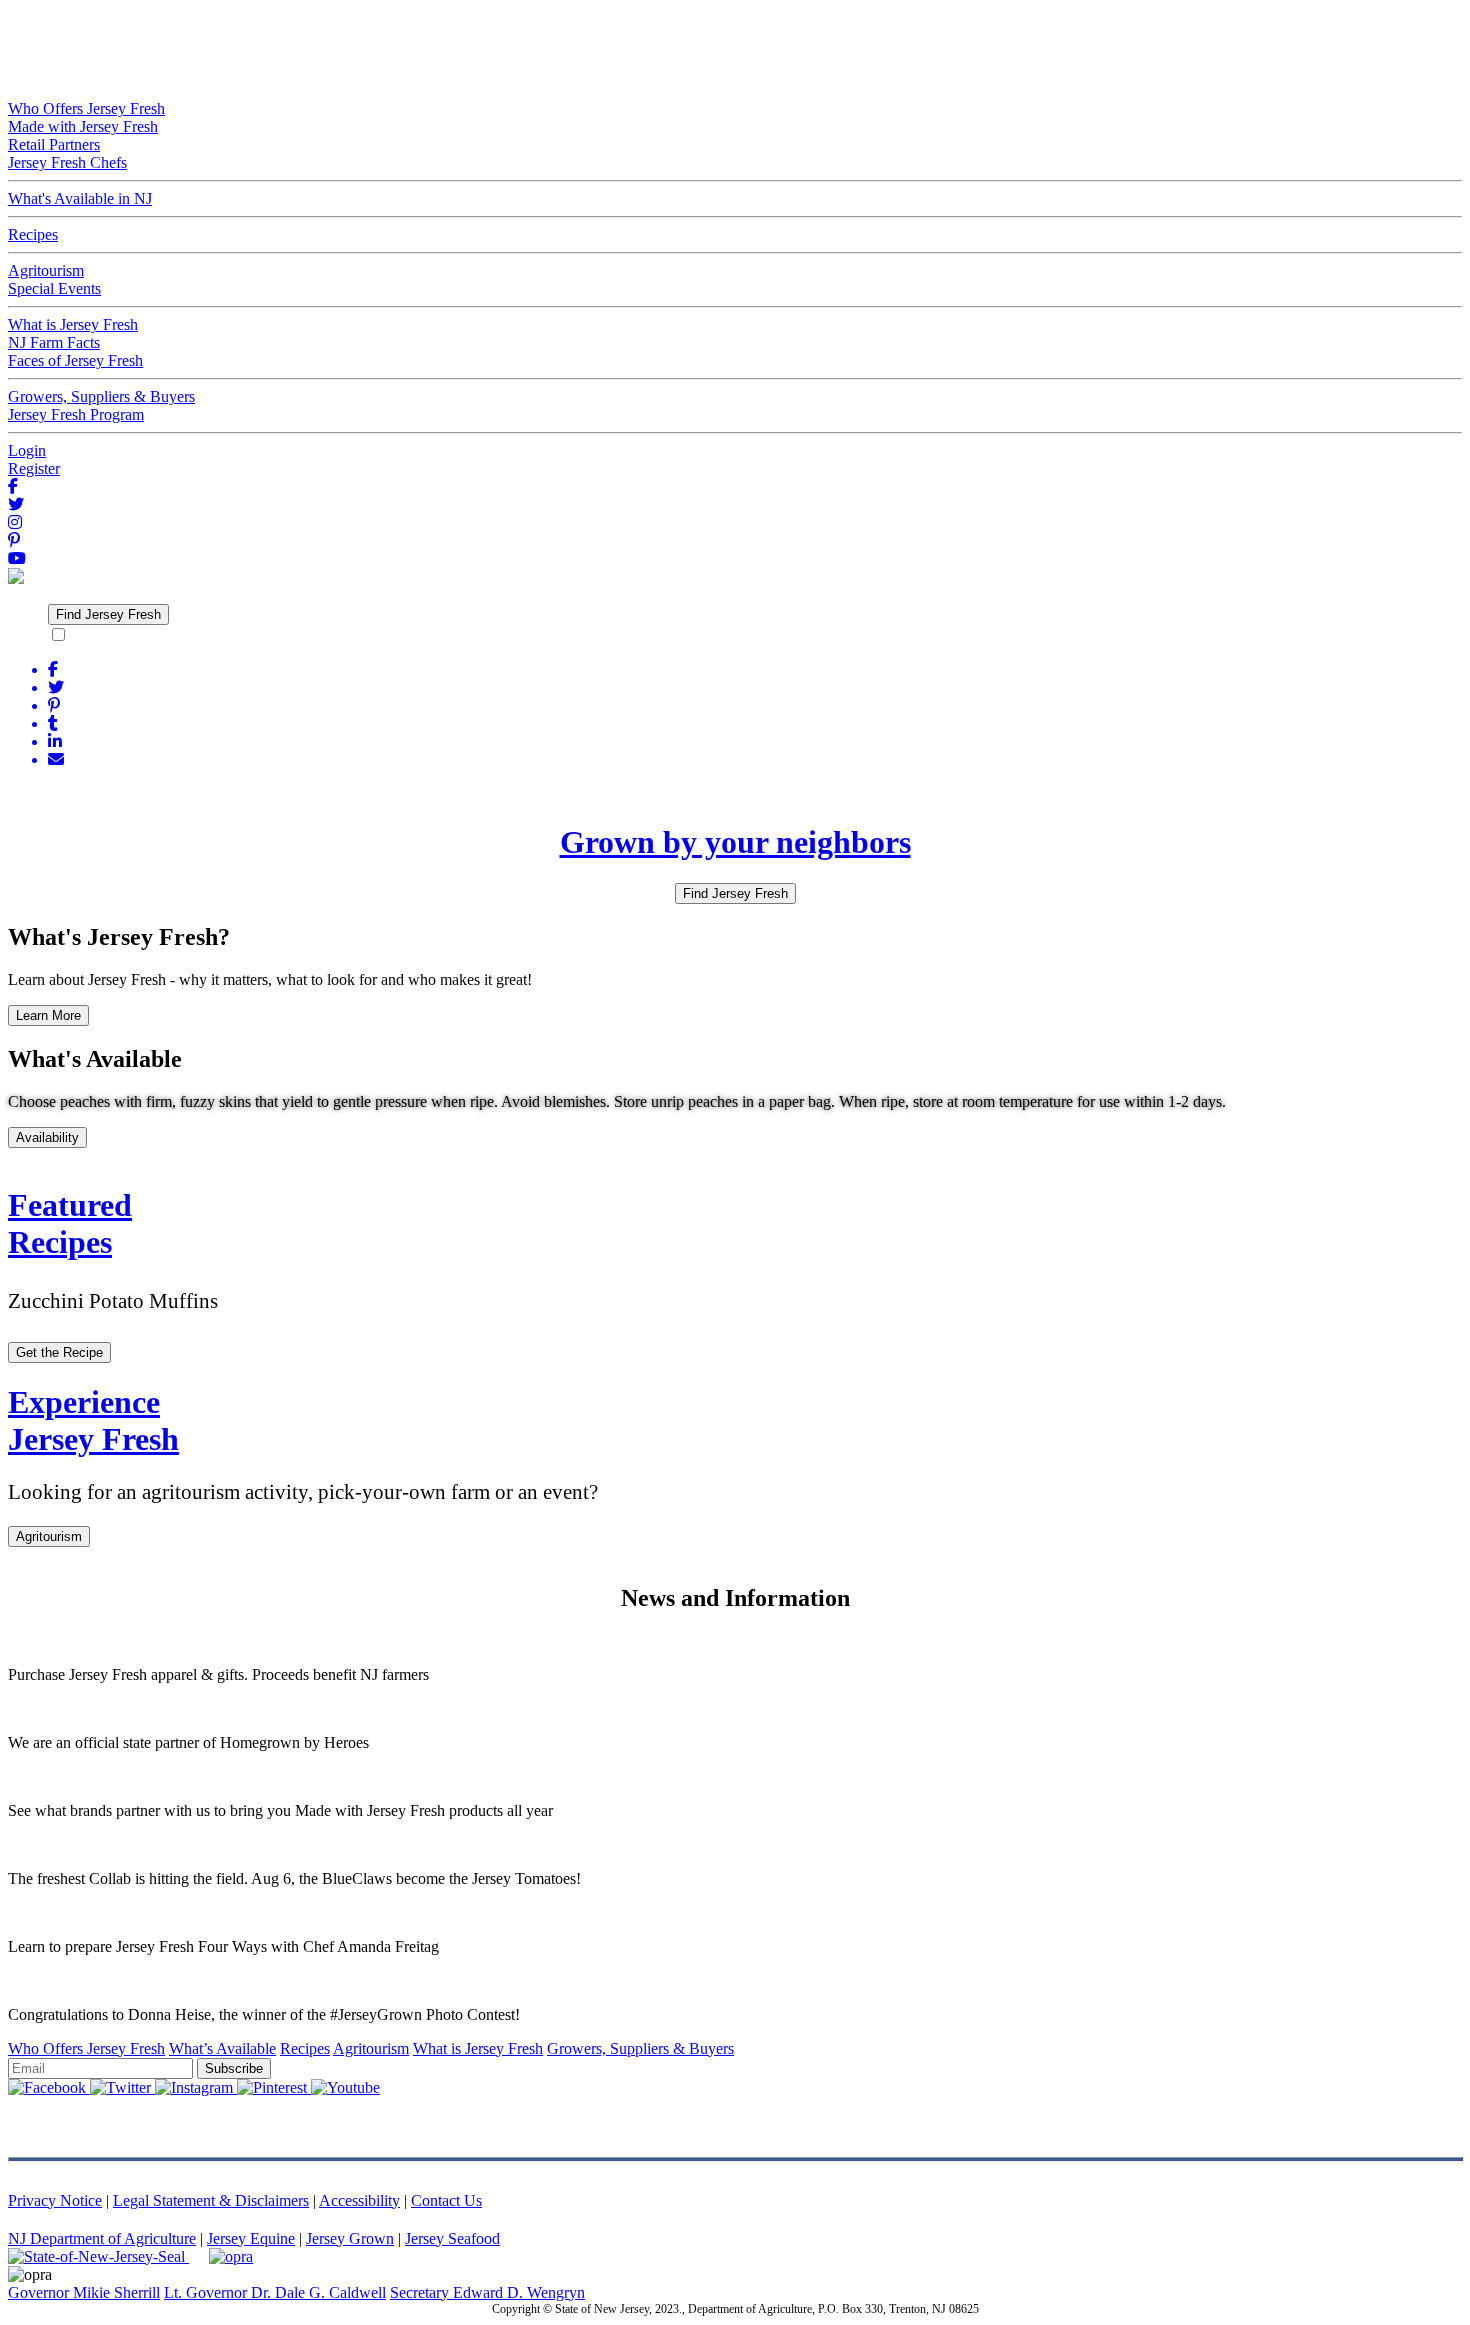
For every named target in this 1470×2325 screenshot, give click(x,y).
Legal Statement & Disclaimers (211, 2200)
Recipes (305, 2048)
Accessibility (359, 2200)
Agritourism (49, 1536)
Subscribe (234, 2068)
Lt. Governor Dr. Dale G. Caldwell (275, 2292)
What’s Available (222, 2048)
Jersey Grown (350, 2238)
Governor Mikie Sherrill (84, 2292)
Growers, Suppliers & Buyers (640, 2048)
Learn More (48, 1015)
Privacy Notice (55, 2200)
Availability (47, 1137)
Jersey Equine (251, 2238)
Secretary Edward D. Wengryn (487, 2292)
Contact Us (446, 2200)
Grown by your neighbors (735, 842)
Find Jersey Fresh (108, 614)
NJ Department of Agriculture (102, 2238)
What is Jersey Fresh (478, 2048)
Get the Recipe (59, 1352)
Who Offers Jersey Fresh (86, 2048)
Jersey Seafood (452, 2238)
